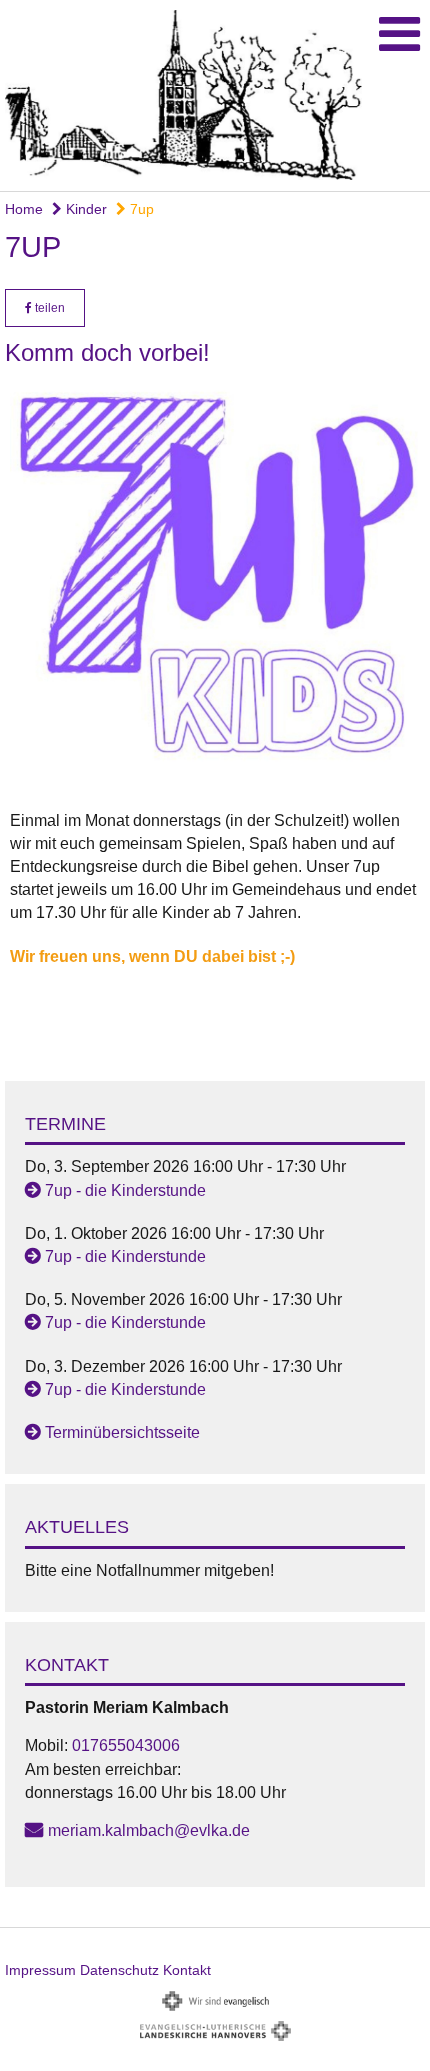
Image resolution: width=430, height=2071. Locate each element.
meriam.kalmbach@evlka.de (149, 1830)
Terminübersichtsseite (122, 1432)
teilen (48, 308)
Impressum (40, 1970)
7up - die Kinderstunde (125, 1190)
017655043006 (126, 1745)
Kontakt (187, 1970)
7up (140, 209)
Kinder (84, 209)
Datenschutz (119, 1970)
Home (24, 209)
